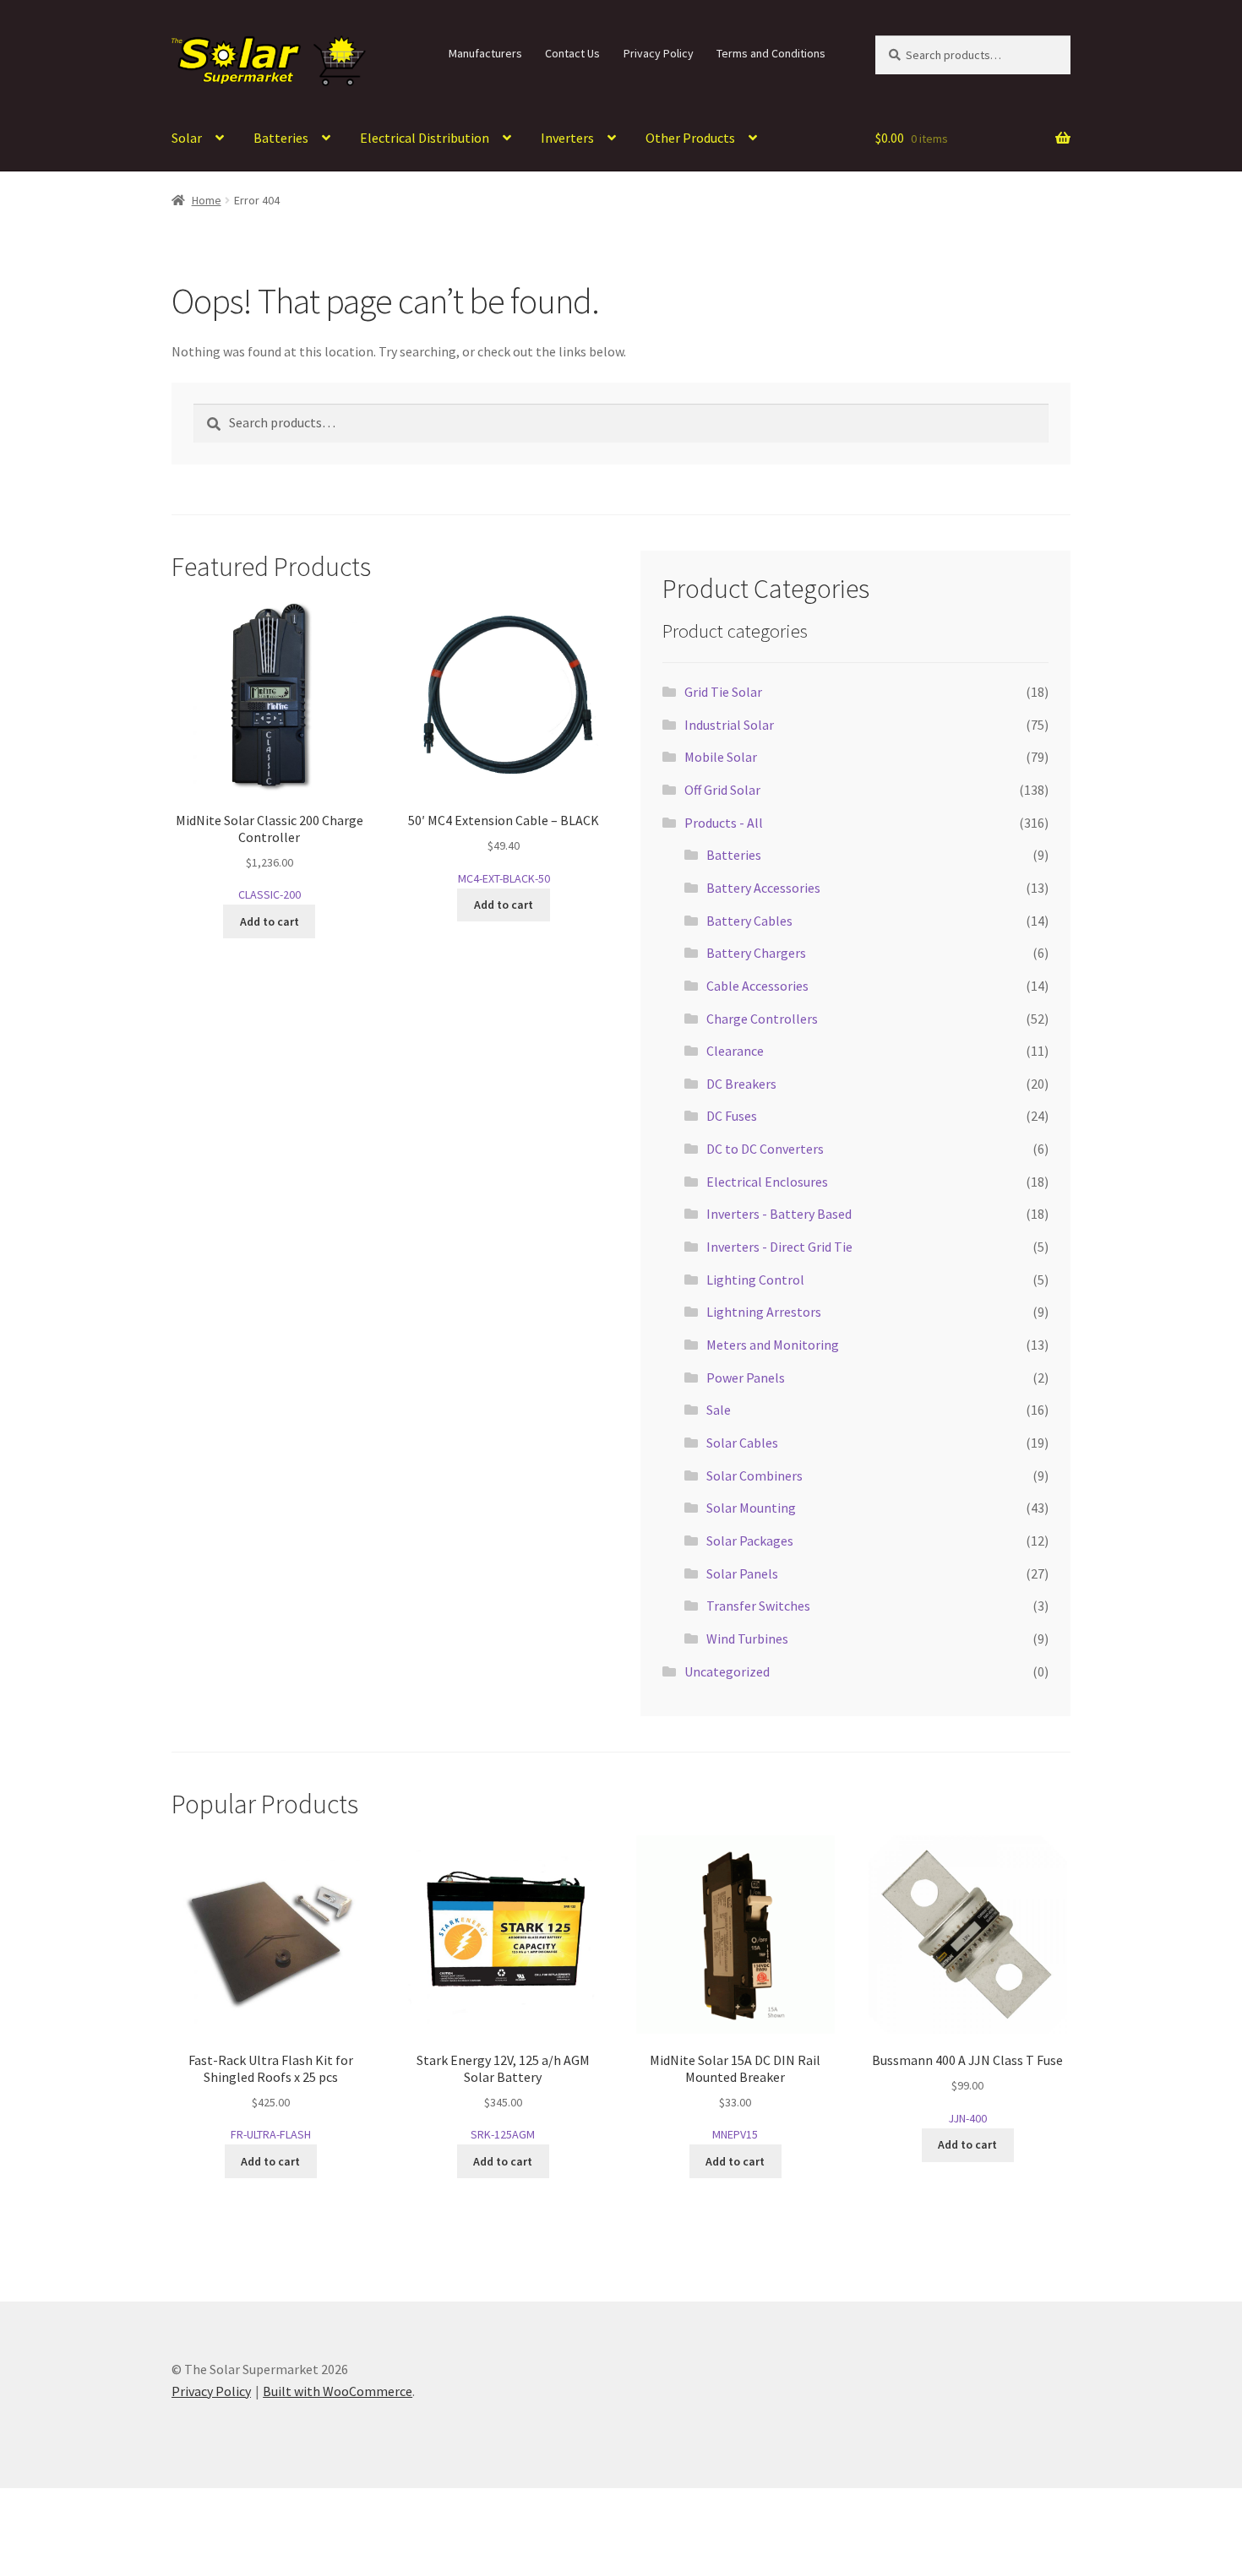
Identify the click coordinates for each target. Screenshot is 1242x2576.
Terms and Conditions (771, 53)
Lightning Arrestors (764, 1312)
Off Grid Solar (722, 790)
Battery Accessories (763, 888)
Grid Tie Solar (723, 692)
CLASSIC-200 (270, 857)
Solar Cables (742, 1443)
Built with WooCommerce (338, 2391)
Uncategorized (727, 1671)
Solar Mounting (751, 1508)
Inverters (567, 138)
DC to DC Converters (765, 1149)
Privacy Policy (659, 53)
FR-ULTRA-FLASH (271, 2097)
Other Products (690, 138)
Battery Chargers (756, 953)
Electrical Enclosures (767, 1182)
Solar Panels (742, 1573)
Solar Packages (750, 1541)
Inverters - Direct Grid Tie (779, 1247)
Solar (187, 138)
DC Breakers (741, 1084)
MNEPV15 (735, 2097)
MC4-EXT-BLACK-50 (504, 849)
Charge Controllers (762, 1019)
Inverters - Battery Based (779, 1214)
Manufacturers (485, 53)
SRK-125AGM (503, 2097)
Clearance (735, 1051)
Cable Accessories (757, 986)
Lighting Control (755, 1280)
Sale (719, 1410)
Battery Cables (749, 921)
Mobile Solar (721, 757)
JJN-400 (967, 2089)
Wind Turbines (747, 1639)
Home (207, 200)
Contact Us (572, 53)
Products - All (724, 823)
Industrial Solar (729, 725)
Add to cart (270, 921)
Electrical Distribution (425, 138)
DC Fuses (732, 1116)
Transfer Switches (758, 1606)
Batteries (281, 138)
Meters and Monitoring (773, 1345)
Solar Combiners (754, 1475)
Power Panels (746, 1378)
